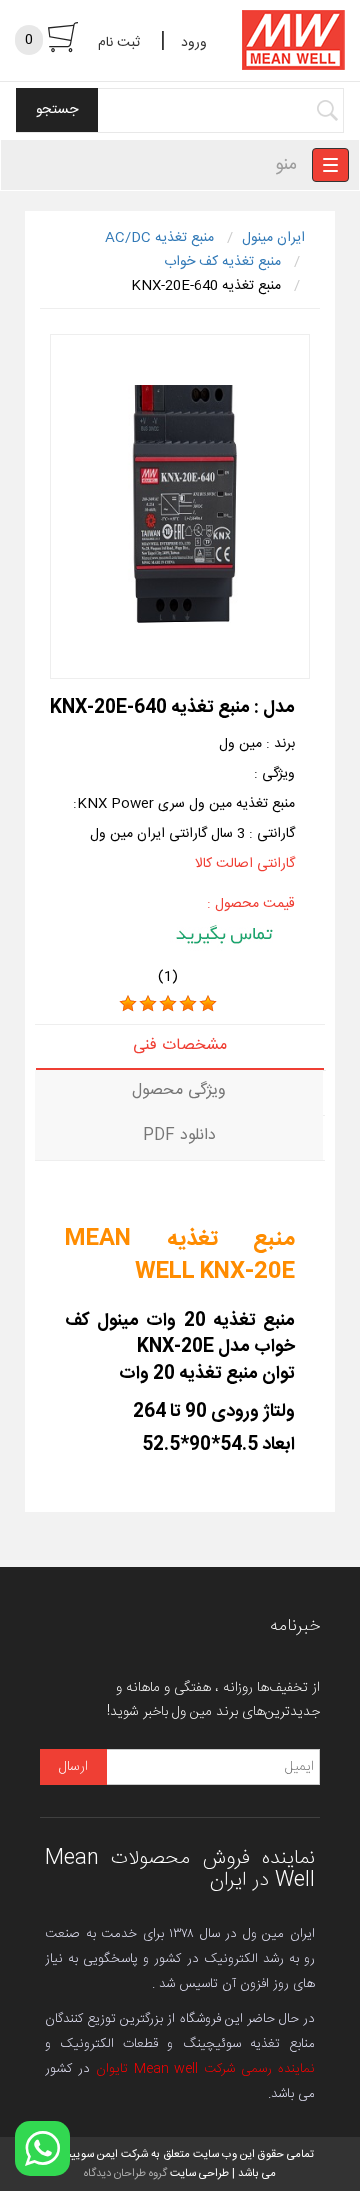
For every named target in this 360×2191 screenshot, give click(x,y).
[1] (128, 1004)
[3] (168, 1004)
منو (286, 165)
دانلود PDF (179, 1135)
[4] (188, 1004)
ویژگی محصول (179, 1090)
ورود (194, 43)
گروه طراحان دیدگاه (125, 2173)
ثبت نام (119, 43)
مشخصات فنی (180, 1045)
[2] (148, 1004)
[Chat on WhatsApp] (42, 2148)
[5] (208, 1004)
